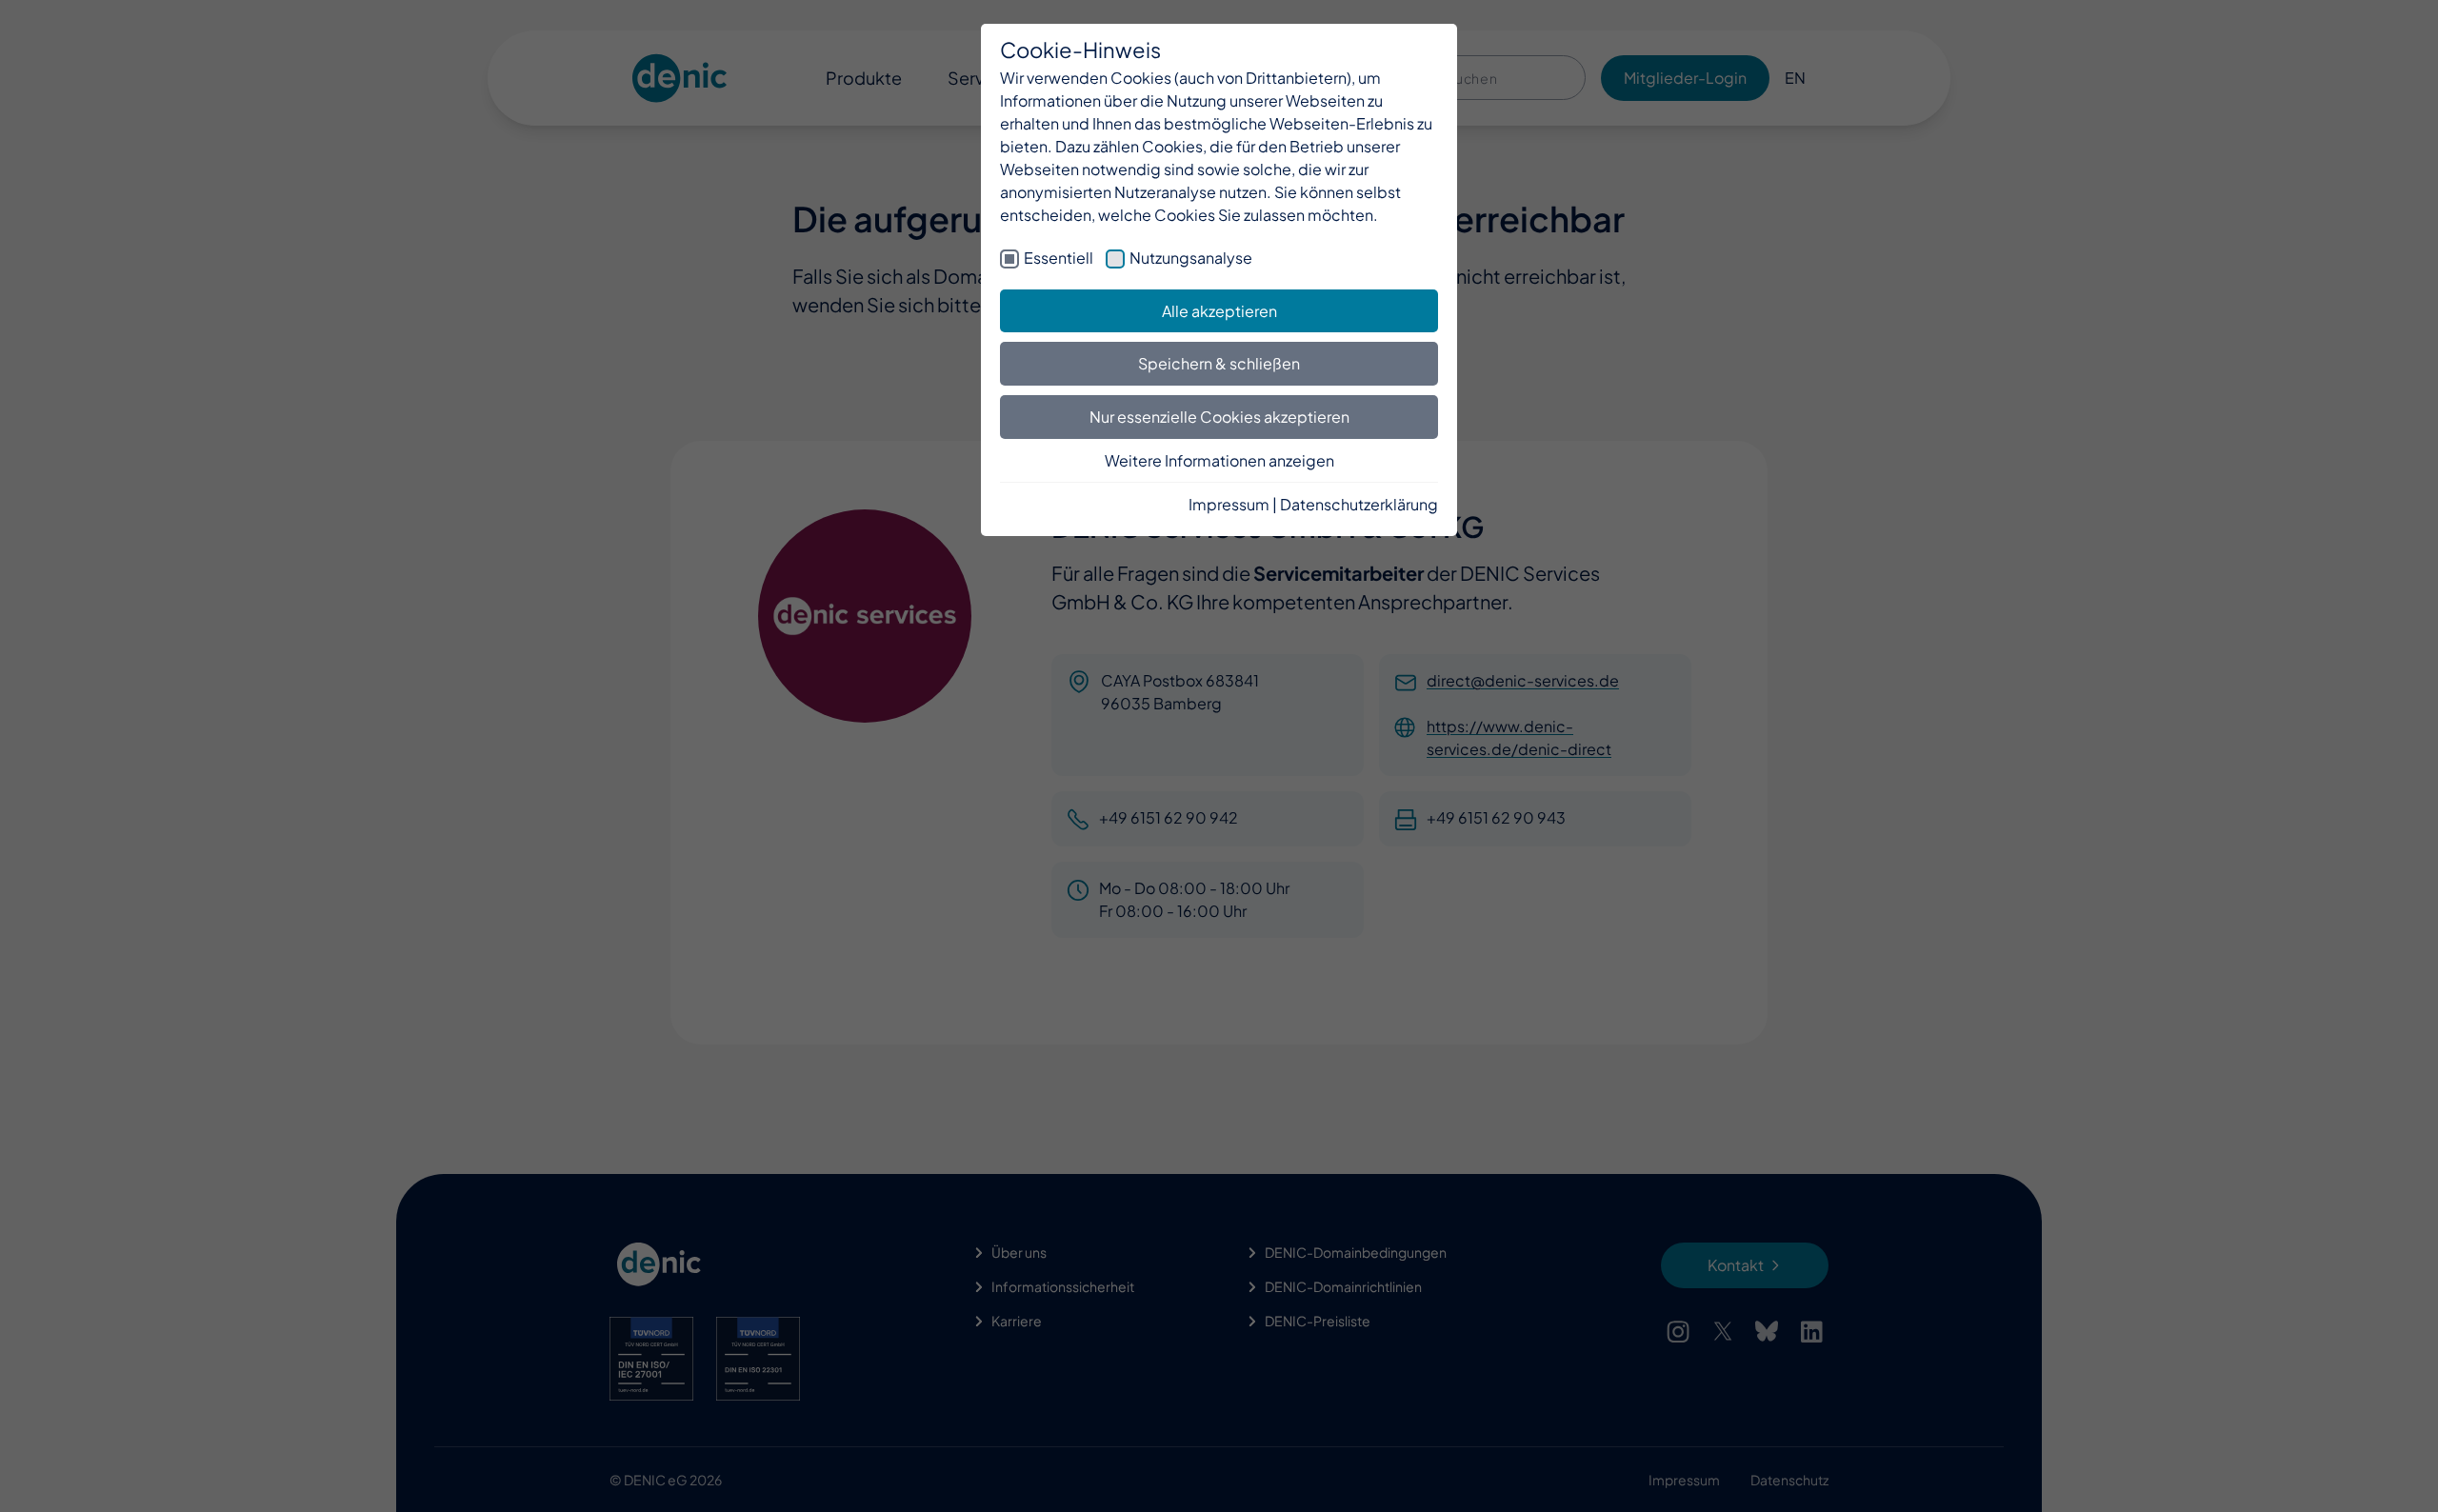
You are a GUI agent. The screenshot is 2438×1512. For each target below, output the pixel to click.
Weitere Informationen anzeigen (1219, 460)
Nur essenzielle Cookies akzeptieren (1219, 417)
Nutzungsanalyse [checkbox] (1191, 258)
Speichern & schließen (1219, 363)
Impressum (1229, 504)
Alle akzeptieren (1219, 311)
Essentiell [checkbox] (1059, 258)
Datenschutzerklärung (1359, 504)
